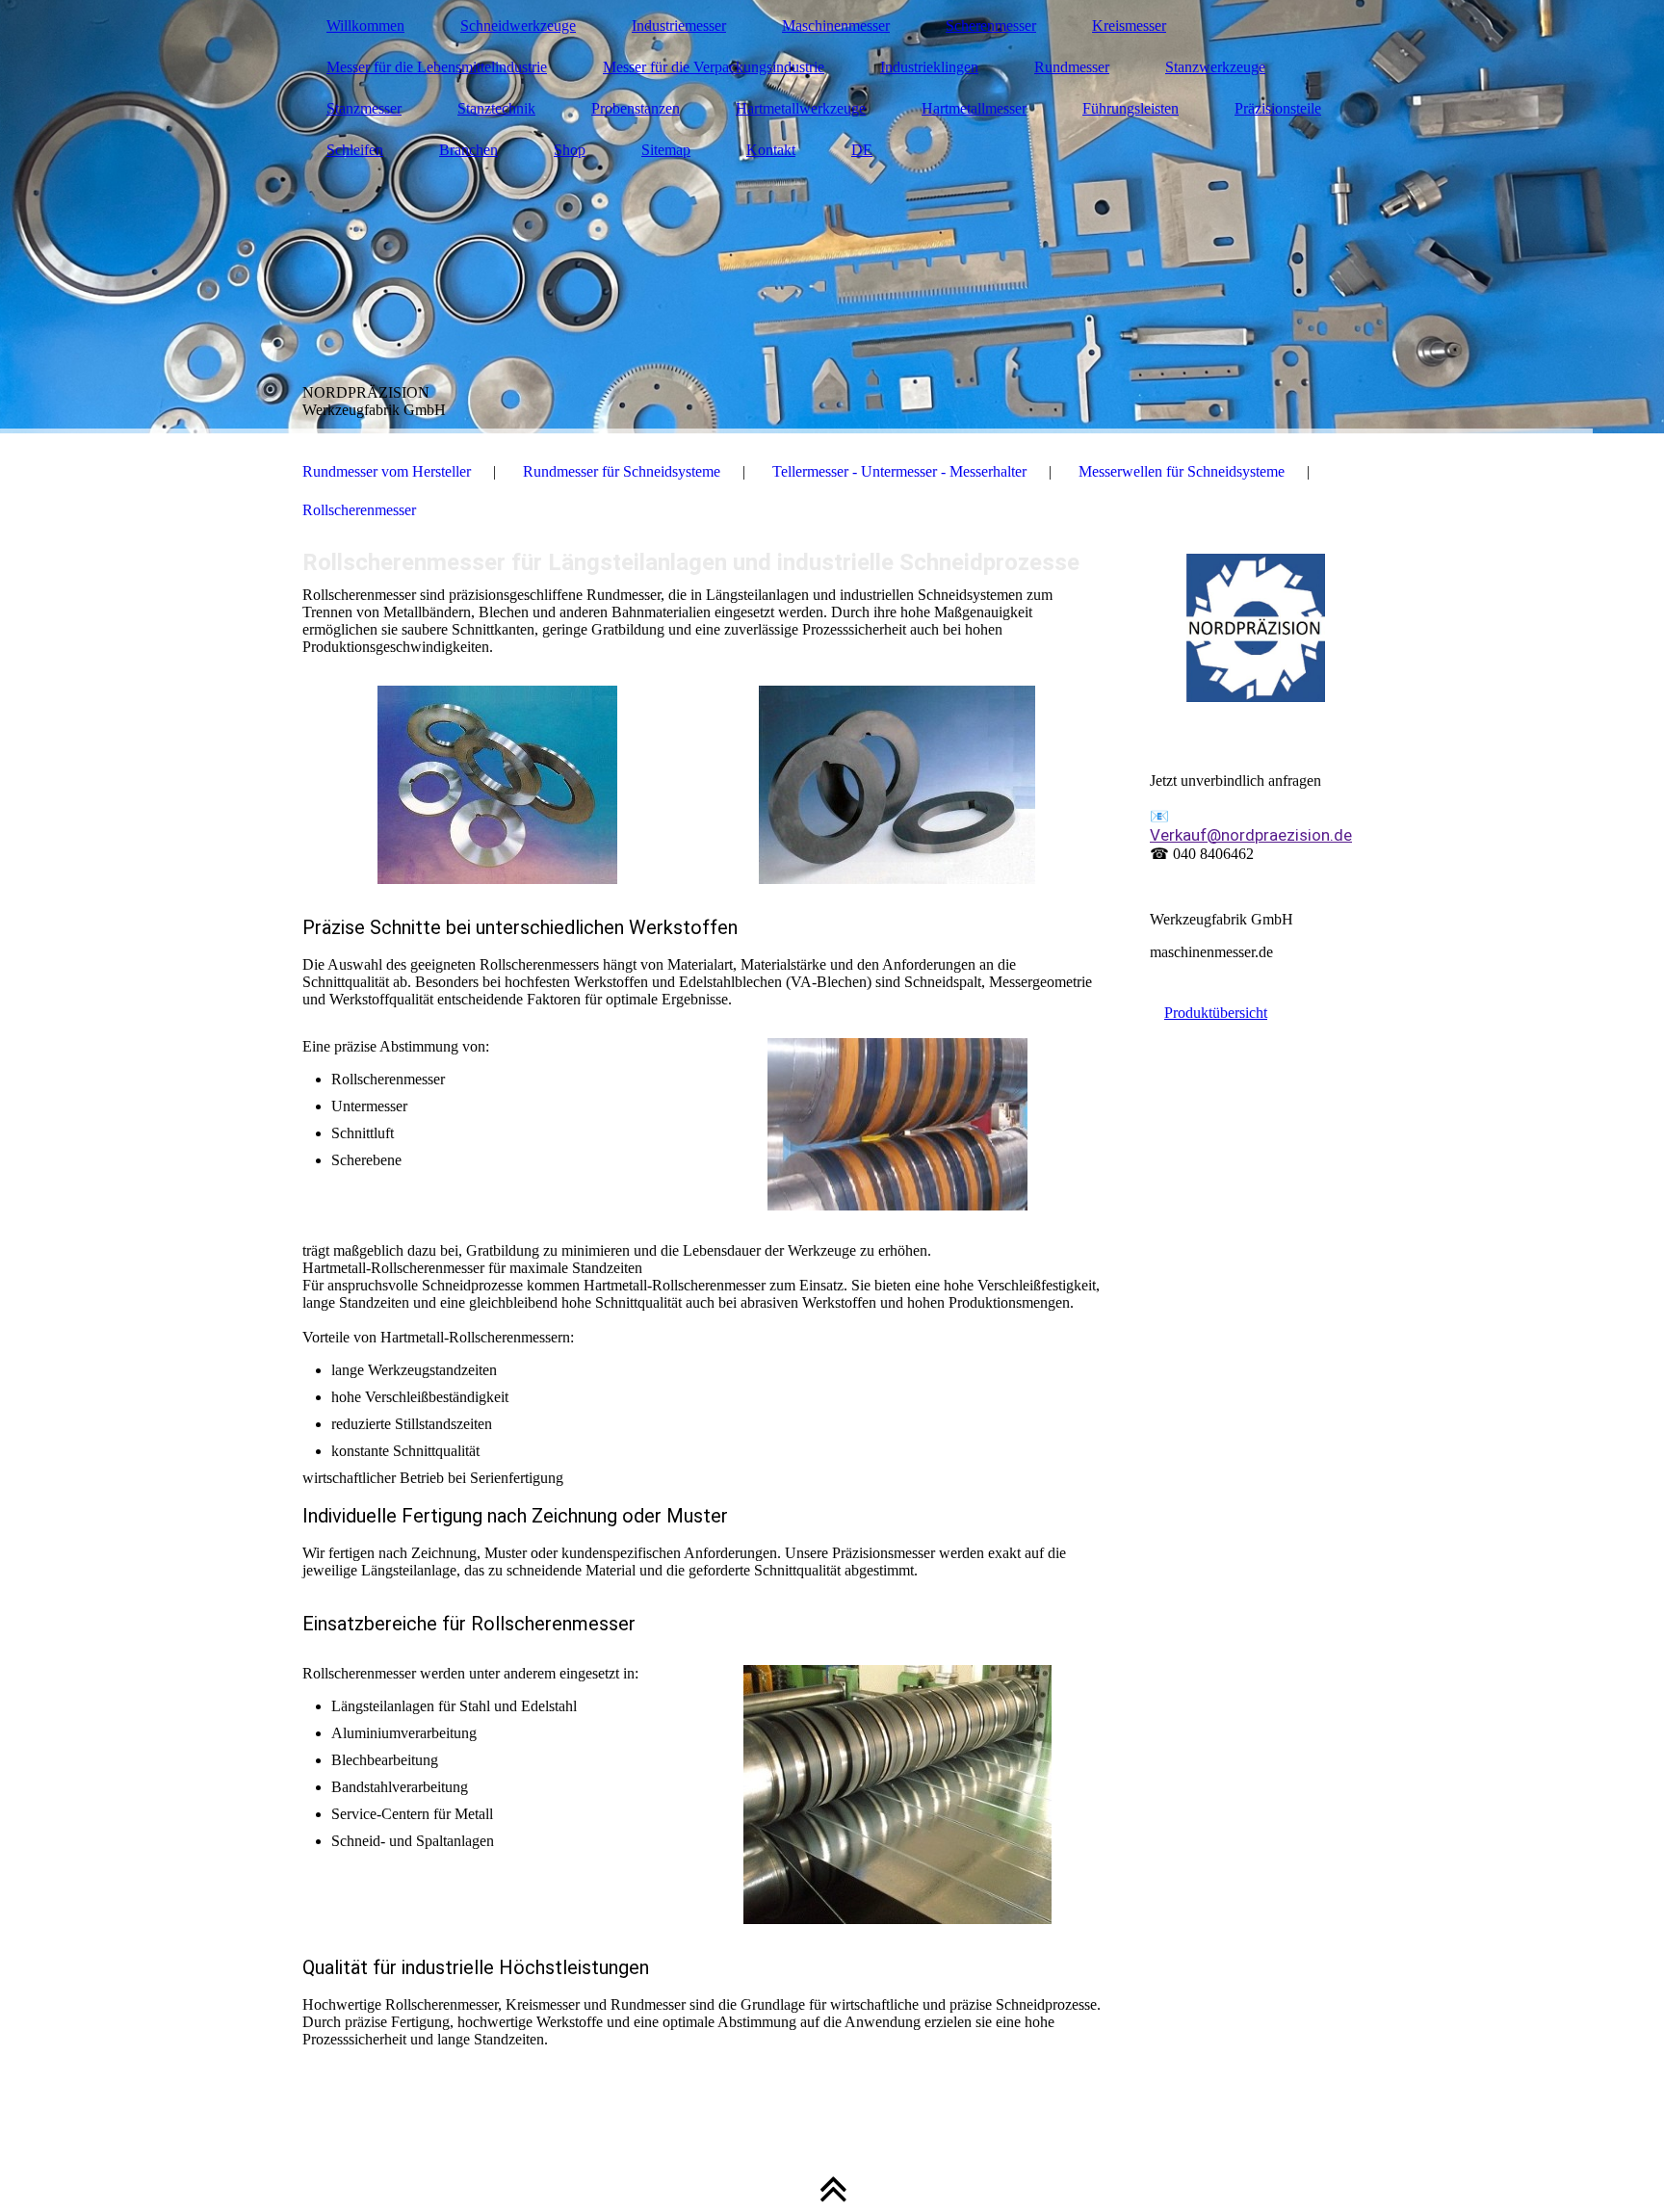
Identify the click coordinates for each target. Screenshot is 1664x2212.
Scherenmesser (991, 26)
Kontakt (771, 150)
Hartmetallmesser (974, 108)
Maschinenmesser (836, 26)
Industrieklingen (929, 67)
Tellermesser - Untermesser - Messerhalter (899, 471)
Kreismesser (1129, 26)
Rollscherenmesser (359, 510)
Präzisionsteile (1278, 108)
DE (862, 150)
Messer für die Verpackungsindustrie (714, 67)
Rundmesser (1072, 67)
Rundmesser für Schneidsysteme (622, 471)
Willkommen (365, 26)
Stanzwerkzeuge (1215, 67)
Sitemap (666, 150)
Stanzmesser (364, 108)
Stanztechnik (496, 108)
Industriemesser (679, 26)
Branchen (468, 150)
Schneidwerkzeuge (518, 26)
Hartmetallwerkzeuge (801, 108)
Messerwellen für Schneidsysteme (1182, 471)
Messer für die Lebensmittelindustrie (437, 67)
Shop (570, 150)
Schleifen (355, 150)
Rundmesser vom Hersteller (387, 471)
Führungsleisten (1131, 108)
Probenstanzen (636, 108)
